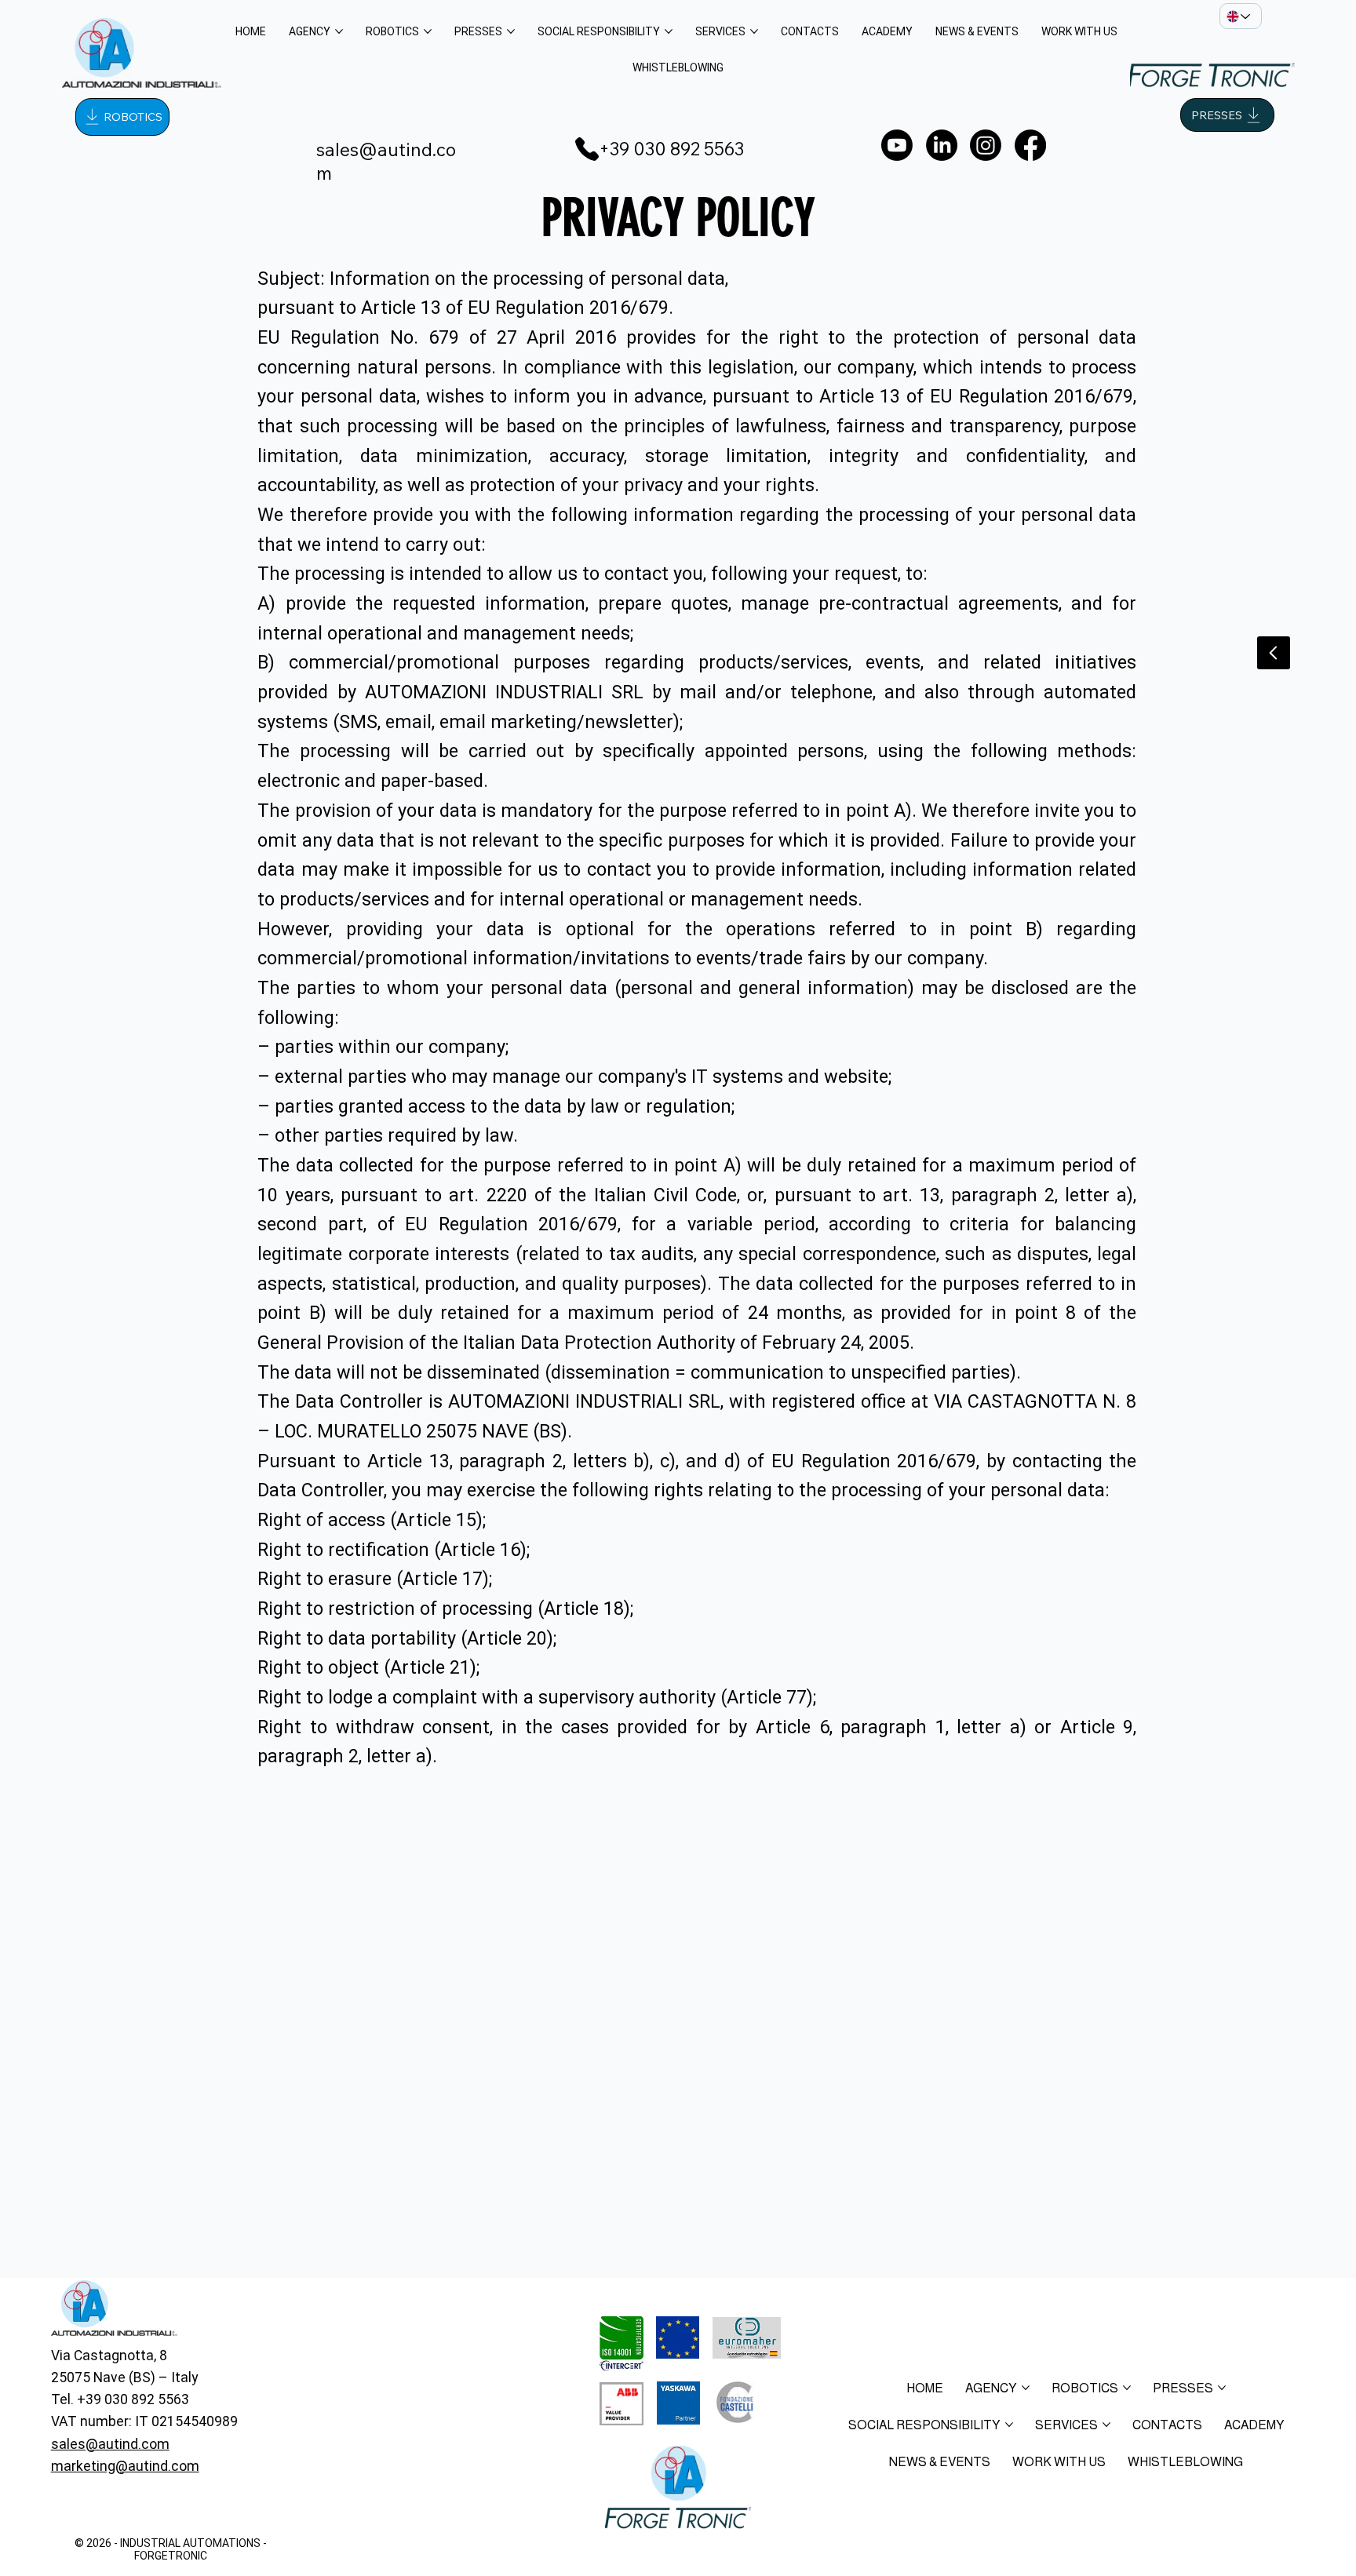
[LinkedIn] (942, 145)
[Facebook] (1030, 145)
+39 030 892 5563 (671, 149)
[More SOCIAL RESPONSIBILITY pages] (669, 31)
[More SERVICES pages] (754, 31)
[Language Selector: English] (1241, 16)
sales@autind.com (110, 2444)
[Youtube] (897, 145)
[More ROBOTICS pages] (428, 31)
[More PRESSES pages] (511, 31)
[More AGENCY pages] (339, 31)
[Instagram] (986, 145)
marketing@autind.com (125, 2466)
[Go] (1274, 653)
